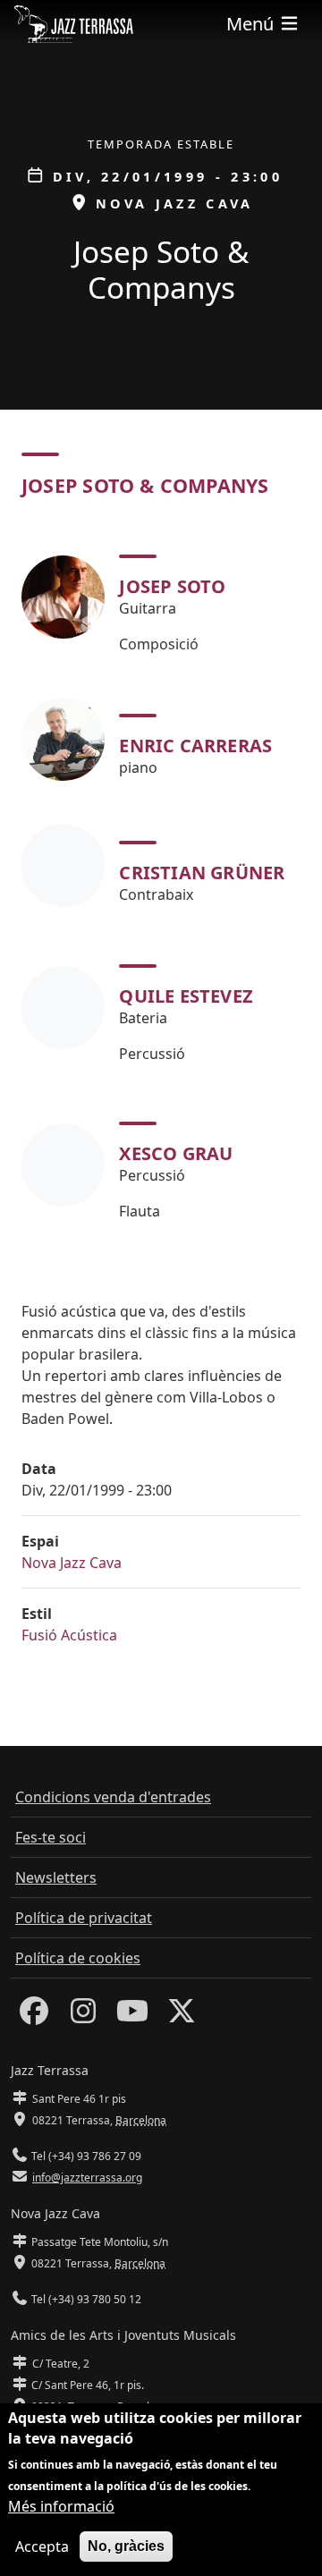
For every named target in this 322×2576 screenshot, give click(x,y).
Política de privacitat (84, 1918)
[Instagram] (83, 2016)
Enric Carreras (195, 746)
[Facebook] (34, 2016)
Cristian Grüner (202, 873)
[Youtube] (132, 2016)
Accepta (42, 2546)
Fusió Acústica (69, 1635)
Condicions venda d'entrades (113, 1797)
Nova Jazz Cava (72, 1563)
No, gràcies (126, 2546)
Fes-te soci (51, 1837)
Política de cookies (78, 1958)
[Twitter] (182, 2016)
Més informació (61, 2506)
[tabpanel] (161, 881)
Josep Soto (172, 586)
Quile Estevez (186, 996)
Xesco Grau (176, 1153)
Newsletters (56, 1877)
